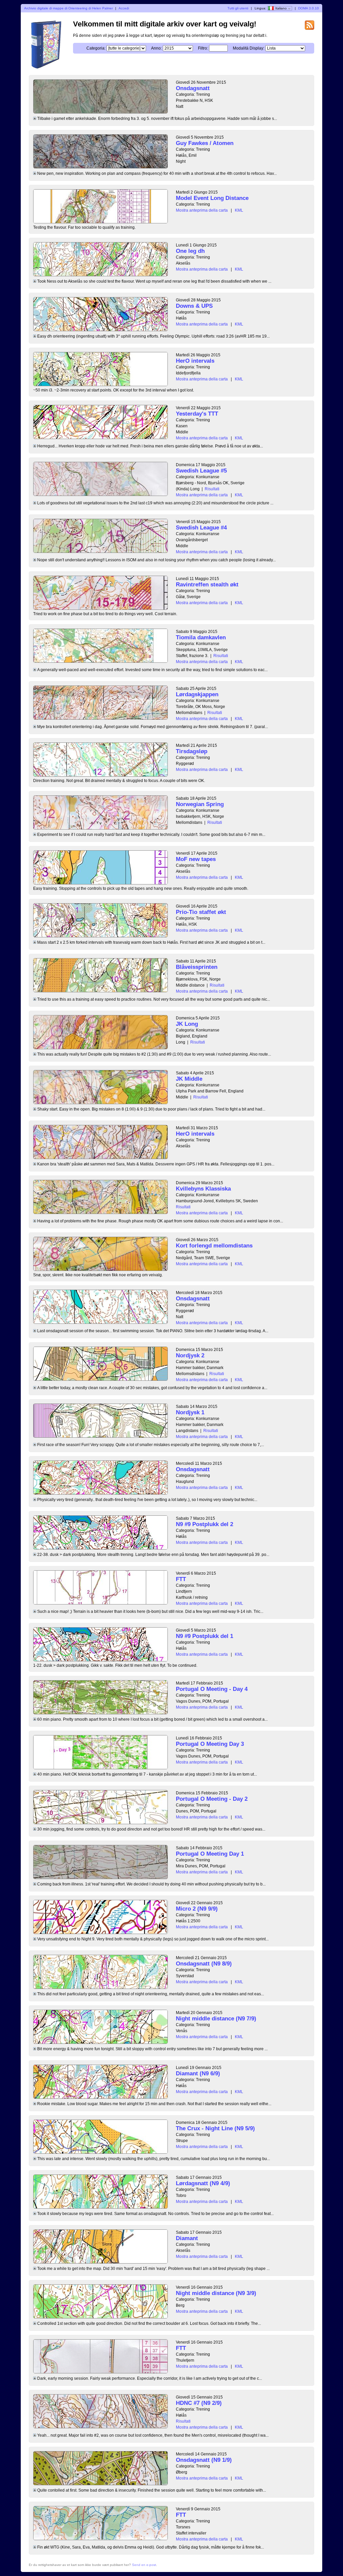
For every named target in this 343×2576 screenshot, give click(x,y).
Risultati (212, 489)
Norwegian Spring (200, 804)
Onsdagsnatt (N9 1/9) (204, 2460)
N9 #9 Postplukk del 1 (204, 1636)
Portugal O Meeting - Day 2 (212, 1799)
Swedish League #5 (201, 471)
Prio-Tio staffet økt (201, 912)
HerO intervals (195, 361)
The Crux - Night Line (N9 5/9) (215, 2128)
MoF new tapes (196, 859)
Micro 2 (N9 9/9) (197, 1909)
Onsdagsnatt (193, 88)
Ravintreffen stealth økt (207, 585)
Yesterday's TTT (197, 414)
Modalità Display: (249, 48)
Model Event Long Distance (212, 198)
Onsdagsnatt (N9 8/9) (204, 1964)
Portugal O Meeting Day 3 (210, 1744)
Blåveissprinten (197, 967)
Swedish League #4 (201, 528)
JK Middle (189, 1079)
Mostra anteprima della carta (202, 210)
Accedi (124, 8)
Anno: (156, 48)
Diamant (187, 2238)
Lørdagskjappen (197, 694)
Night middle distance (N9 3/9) (216, 2293)
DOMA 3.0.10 (308, 8)
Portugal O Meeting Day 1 (210, 1854)
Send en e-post (144, 2565)
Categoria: (96, 48)
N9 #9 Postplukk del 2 (204, 1524)
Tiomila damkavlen (201, 637)
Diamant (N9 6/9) (198, 2073)
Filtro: (203, 48)
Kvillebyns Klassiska (203, 1189)
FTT (181, 1579)
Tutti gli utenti (238, 8)
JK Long (187, 1024)
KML (239, 210)
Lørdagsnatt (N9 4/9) (203, 2183)
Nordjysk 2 (190, 1355)
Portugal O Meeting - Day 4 (212, 1689)
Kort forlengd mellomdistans (214, 1246)
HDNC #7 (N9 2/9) (199, 2403)
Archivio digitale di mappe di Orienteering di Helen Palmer (68, 8)
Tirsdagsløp (192, 751)
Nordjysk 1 (190, 1412)
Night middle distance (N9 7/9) (216, 2019)
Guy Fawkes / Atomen (205, 143)
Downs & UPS (194, 306)
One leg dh (190, 251)
